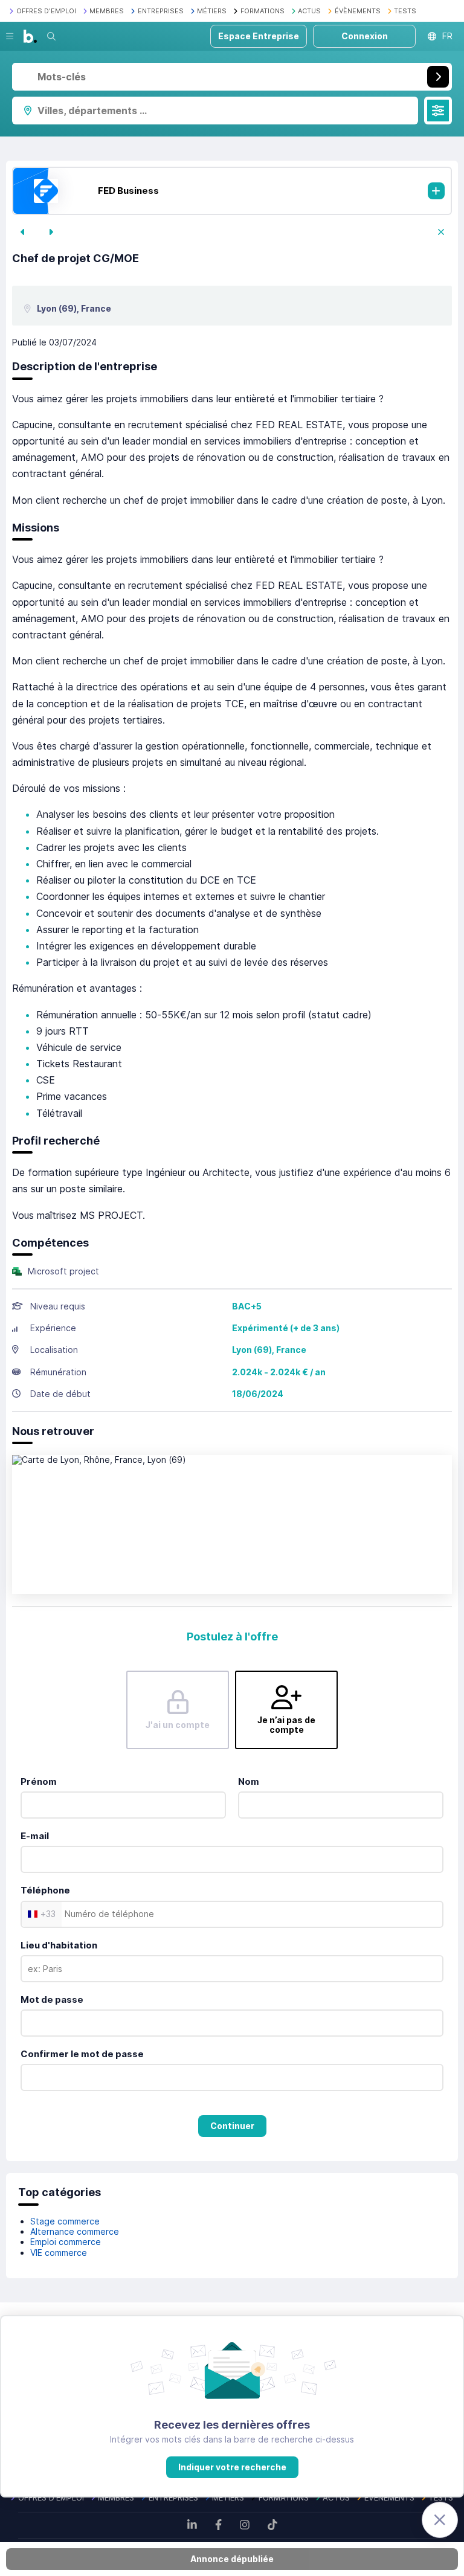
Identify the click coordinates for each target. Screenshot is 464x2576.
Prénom (39, 1781)
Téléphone (45, 1890)
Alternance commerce (75, 2231)
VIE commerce (59, 2253)
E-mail (35, 1836)
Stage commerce (65, 2221)
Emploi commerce (66, 2242)
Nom (249, 1781)
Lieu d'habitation (59, 1945)
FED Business (128, 191)
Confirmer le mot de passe (82, 2054)
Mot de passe (52, 1999)
